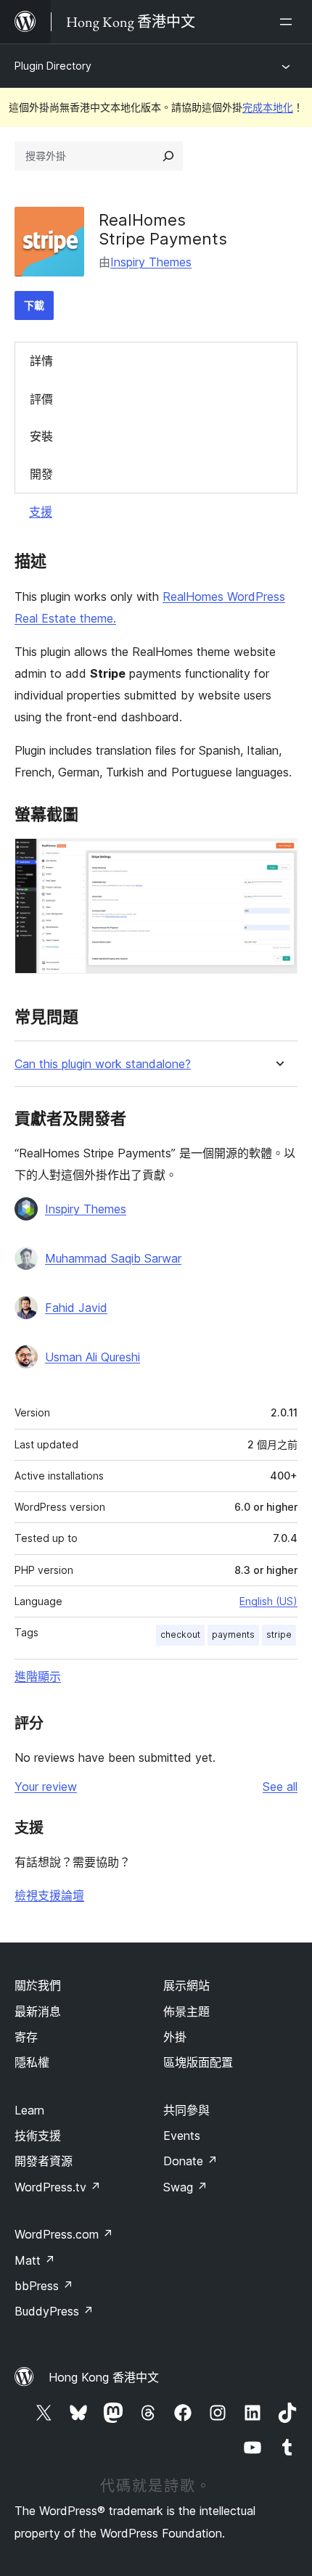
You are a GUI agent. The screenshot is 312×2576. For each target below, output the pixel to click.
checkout (180, 1634)
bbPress (44, 2286)
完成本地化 (268, 107)
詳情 (41, 361)
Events (182, 2136)
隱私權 (32, 2062)
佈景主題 (186, 2011)
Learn (29, 2110)
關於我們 (38, 1985)
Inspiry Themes (151, 262)
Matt (35, 2260)
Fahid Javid (76, 1308)
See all (280, 1787)
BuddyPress (54, 2311)
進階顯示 (38, 1676)
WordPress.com (64, 2234)
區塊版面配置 (198, 2062)
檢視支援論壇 (49, 1895)
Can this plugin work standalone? (103, 1064)
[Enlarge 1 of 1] (278, 858)
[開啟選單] (289, 22)
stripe (279, 1634)
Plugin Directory (53, 66)
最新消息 (38, 2011)
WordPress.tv (58, 2187)
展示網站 (186, 1985)
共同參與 (186, 2110)
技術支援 (38, 2136)
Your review (46, 1787)
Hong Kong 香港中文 (104, 2377)
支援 (41, 512)
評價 (41, 399)
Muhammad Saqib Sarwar (113, 1258)
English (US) (268, 1601)
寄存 (26, 2037)
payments (233, 1634)
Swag (185, 2187)
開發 (41, 474)
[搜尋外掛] (168, 156)
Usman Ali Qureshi (93, 1357)
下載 (34, 305)
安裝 (41, 436)
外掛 (175, 2037)
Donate (190, 2161)
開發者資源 (44, 2161)
